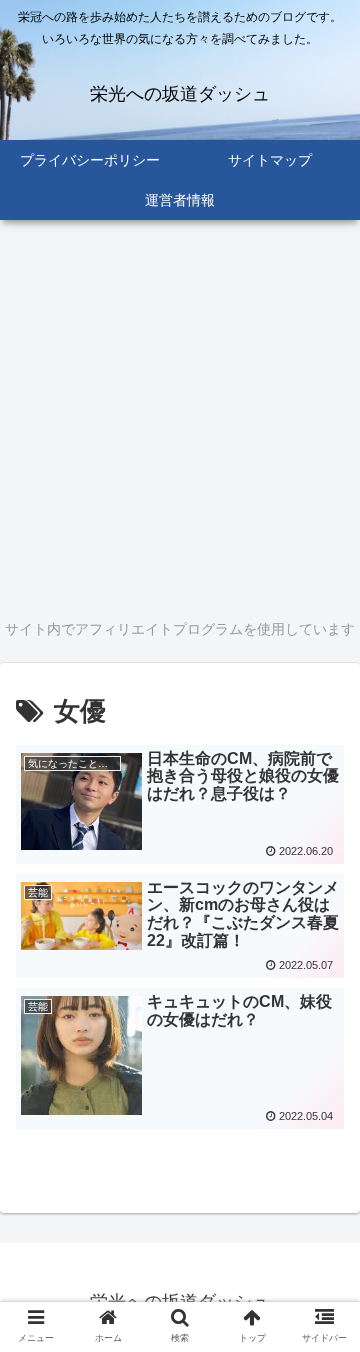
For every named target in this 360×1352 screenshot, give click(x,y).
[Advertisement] (180, 416)
